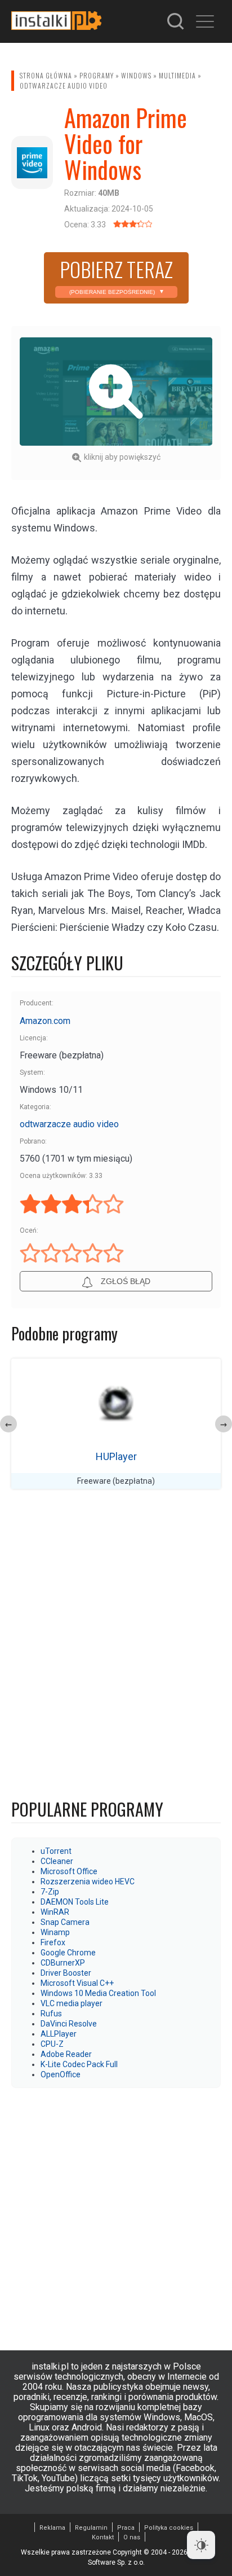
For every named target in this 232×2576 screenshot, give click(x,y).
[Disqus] (116, 1647)
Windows (136, 75)
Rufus (51, 2014)
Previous (8, 1424)
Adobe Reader (66, 2054)
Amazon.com (45, 1021)
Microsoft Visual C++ (77, 1983)
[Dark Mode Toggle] (201, 2545)
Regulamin (91, 2528)
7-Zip (50, 1892)
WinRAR (55, 1912)
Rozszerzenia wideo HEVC (88, 1882)
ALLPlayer (59, 2034)
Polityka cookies (169, 2528)
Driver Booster (66, 1973)
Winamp (55, 1932)
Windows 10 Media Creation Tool (98, 1993)
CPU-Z (52, 2044)
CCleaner (57, 1861)
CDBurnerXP (63, 1963)
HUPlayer (116, 1456)
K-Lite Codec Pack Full (79, 2064)
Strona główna (46, 75)
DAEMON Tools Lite (75, 1902)
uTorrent (56, 1851)
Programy (97, 75)
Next (224, 1424)
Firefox (53, 1942)
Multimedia (177, 75)
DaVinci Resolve (69, 2024)
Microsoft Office (69, 1871)
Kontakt (103, 2537)
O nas (132, 2537)
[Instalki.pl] (56, 21)
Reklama (52, 2528)
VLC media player (72, 2003)
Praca (126, 2528)
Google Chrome (68, 1953)
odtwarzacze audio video (64, 85)
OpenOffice (61, 2074)
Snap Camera (65, 1922)
